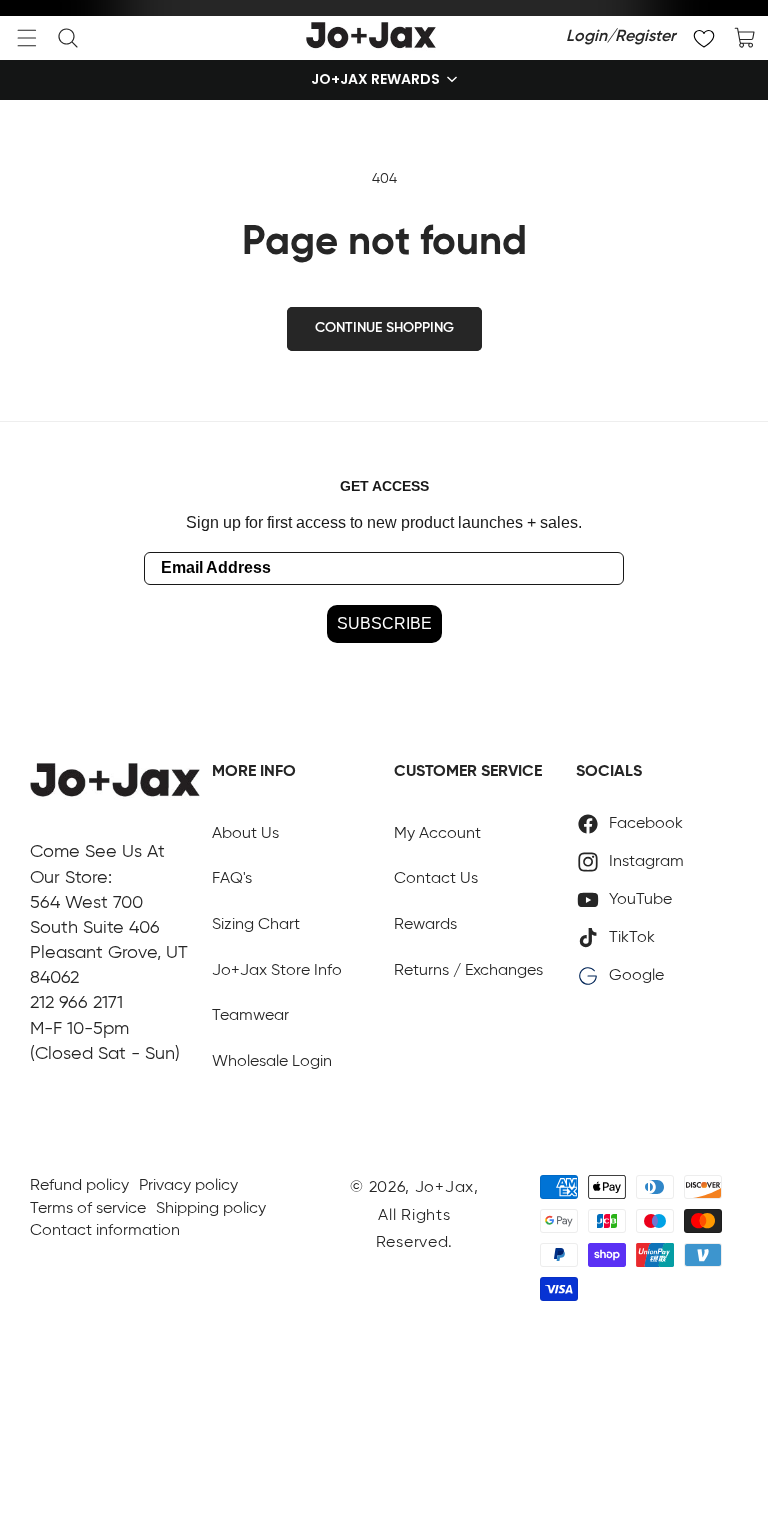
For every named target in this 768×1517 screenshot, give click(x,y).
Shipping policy (211, 1209)
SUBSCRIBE (384, 623)
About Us (245, 834)
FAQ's (232, 879)
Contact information (105, 1231)
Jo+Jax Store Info (277, 971)
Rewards (425, 925)
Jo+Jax (444, 1188)
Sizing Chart (256, 925)
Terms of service (88, 1209)
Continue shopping (384, 328)
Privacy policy (188, 1186)
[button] (27, 38)
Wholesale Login (272, 1062)
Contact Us (436, 879)
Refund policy (79, 1186)
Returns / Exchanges (468, 971)
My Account (437, 834)
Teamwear (250, 1016)
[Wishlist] (704, 38)
